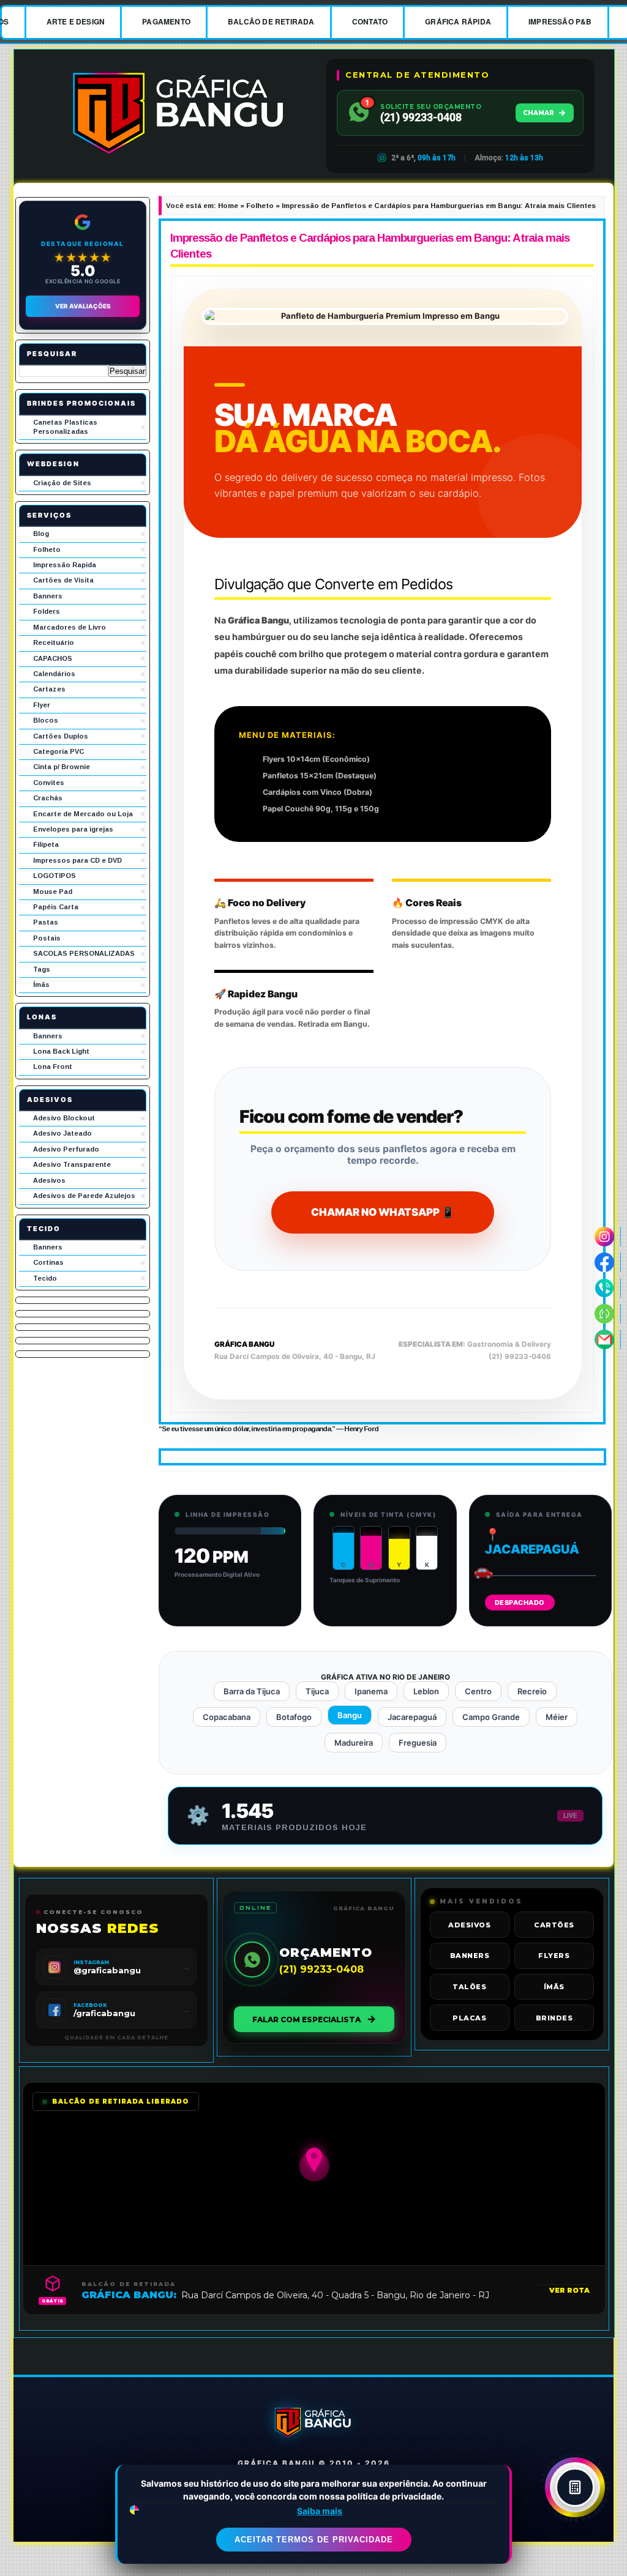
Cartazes (49, 689)
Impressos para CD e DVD (77, 860)
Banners (48, 596)
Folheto (47, 549)
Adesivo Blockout (64, 1118)
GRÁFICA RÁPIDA (458, 21)
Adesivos (49, 1180)
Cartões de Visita (63, 580)
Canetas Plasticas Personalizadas (65, 427)
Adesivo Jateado (62, 1133)
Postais (47, 938)
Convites (49, 783)
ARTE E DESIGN (76, 21)
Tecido (45, 1278)
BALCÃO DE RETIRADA (271, 21)
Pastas (46, 922)
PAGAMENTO (166, 21)
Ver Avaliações (83, 306)
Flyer (42, 705)
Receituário (54, 642)
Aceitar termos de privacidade (314, 2540)
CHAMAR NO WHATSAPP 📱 (383, 1212)
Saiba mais (320, 2511)
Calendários (54, 674)
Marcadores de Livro (69, 627)
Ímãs (41, 985)
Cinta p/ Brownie (62, 767)
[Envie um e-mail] (605, 1339)
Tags (42, 969)
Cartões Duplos (61, 736)
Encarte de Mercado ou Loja (83, 814)
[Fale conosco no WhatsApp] (605, 1314)
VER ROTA (569, 2290)
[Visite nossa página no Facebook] (605, 1262)
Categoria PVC (58, 751)
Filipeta (46, 844)
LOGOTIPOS (54, 876)
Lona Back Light (61, 1051)
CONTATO (370, 21)
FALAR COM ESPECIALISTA (306, 2019)
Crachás (48, 798)
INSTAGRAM (91, 1962)
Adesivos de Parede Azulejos (84, 1196)
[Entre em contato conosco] (605, 1288)
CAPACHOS (53, 658)
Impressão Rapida (65, 565)
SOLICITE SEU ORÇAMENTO (431, 107)
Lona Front (53, 1067)
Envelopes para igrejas (73, 829)
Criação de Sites (62, 483)
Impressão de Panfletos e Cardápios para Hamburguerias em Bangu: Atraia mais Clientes (370, 246)
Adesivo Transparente (72, 1164)
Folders (47, 611)
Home (228, 206)
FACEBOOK (90, 2005)
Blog (41, 534)
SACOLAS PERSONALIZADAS (84, 953)
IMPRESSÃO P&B (560, 21)
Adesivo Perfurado (66, 1149)
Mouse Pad (53, 892)
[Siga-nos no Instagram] (605, 1237)
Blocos (46, 720)
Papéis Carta (56, 907)
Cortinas (48, 1262)
